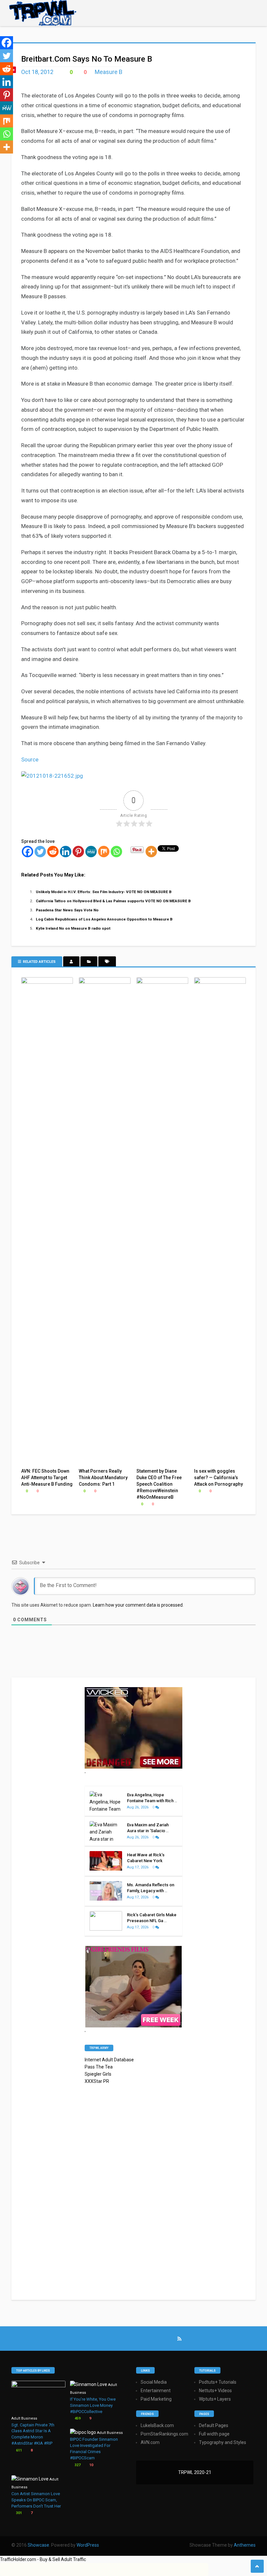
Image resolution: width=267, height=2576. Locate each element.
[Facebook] (28, 852)
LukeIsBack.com (157, 2425)
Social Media (154, 2382)
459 (77, 2418)
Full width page (214, 2434)
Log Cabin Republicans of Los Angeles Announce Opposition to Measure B (104, 919)
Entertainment (156, 2391)
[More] (151, 852)
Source (30, 759)
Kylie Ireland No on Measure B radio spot (73, 928)
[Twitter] (40, 852)
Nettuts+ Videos (215, 2391)
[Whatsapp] (116, 852)
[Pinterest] (78, 852)
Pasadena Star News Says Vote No (67, 910)
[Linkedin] (66, 852)
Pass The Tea (99, 2067)
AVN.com (150, 2442)
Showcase (38, 2545)
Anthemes (245, 2545)
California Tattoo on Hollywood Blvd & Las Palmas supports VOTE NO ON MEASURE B (113, 901)
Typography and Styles (223, 2442)
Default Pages (214, 2425)
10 (91, 2465)
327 (77, 2465)
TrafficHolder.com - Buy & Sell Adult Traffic (43, 2559)
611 (18, 2450)
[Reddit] (53, 852)
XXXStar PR (97, 2081)
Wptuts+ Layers (215, 2399)
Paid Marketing (156, 2399)
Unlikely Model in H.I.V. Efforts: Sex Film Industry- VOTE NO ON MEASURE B (104, 892)
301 (18, 2513)
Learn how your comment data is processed (138, 1605)
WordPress (88, 2545)
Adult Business (24, 2418)
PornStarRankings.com (164, 2434)
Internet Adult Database (109, 2060)
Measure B (109, 72)
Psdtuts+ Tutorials (218, 2382)
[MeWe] (91, 852)
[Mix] (104, 852)
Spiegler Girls (98, 2074)
